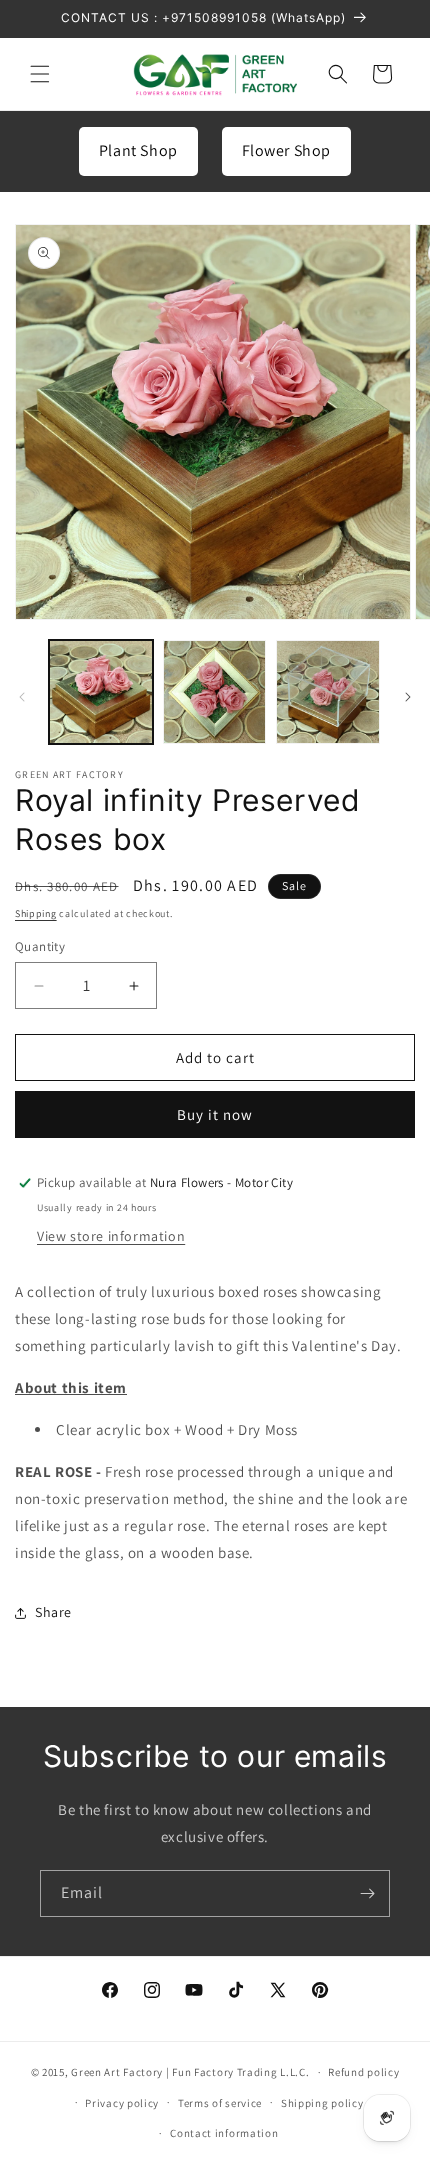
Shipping (36, 913)
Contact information (224, 2133)
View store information (111, 1236)
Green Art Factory (117, 2072)
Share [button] (53, 1612)
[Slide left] (22, 697)
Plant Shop (138, 150)
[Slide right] (408, 697)
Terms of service (220, 2103)
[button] (40, 74)
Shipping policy (322, 2103)
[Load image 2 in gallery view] (215, 692)
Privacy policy (122, 2103)
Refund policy (363, 2072)
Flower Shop (287, 150)
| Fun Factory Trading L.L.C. (238, 2072)
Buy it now (215, 1114)
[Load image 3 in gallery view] (328, 692)
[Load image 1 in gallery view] (101, 692)
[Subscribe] (367, 1893)
